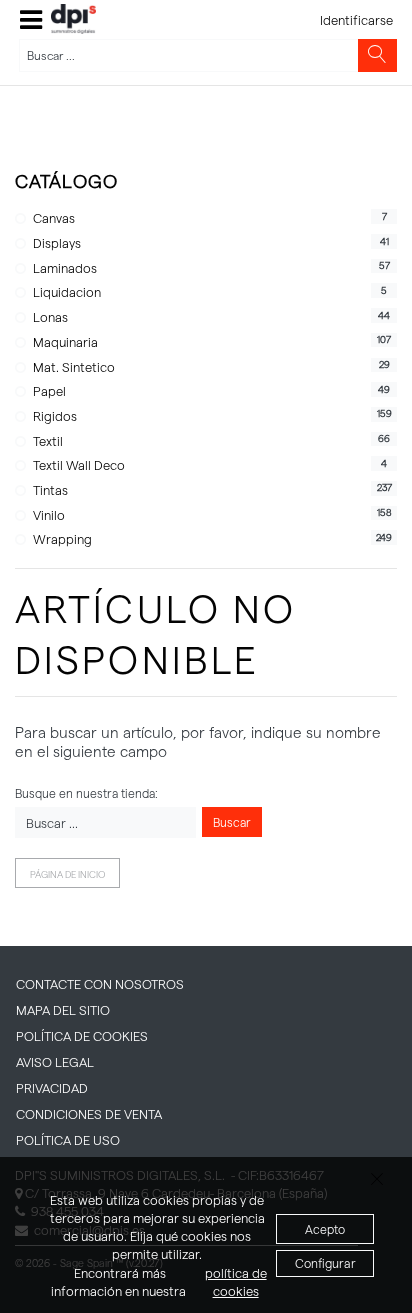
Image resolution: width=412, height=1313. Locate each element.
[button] (30, 19)
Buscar (232, 822)
